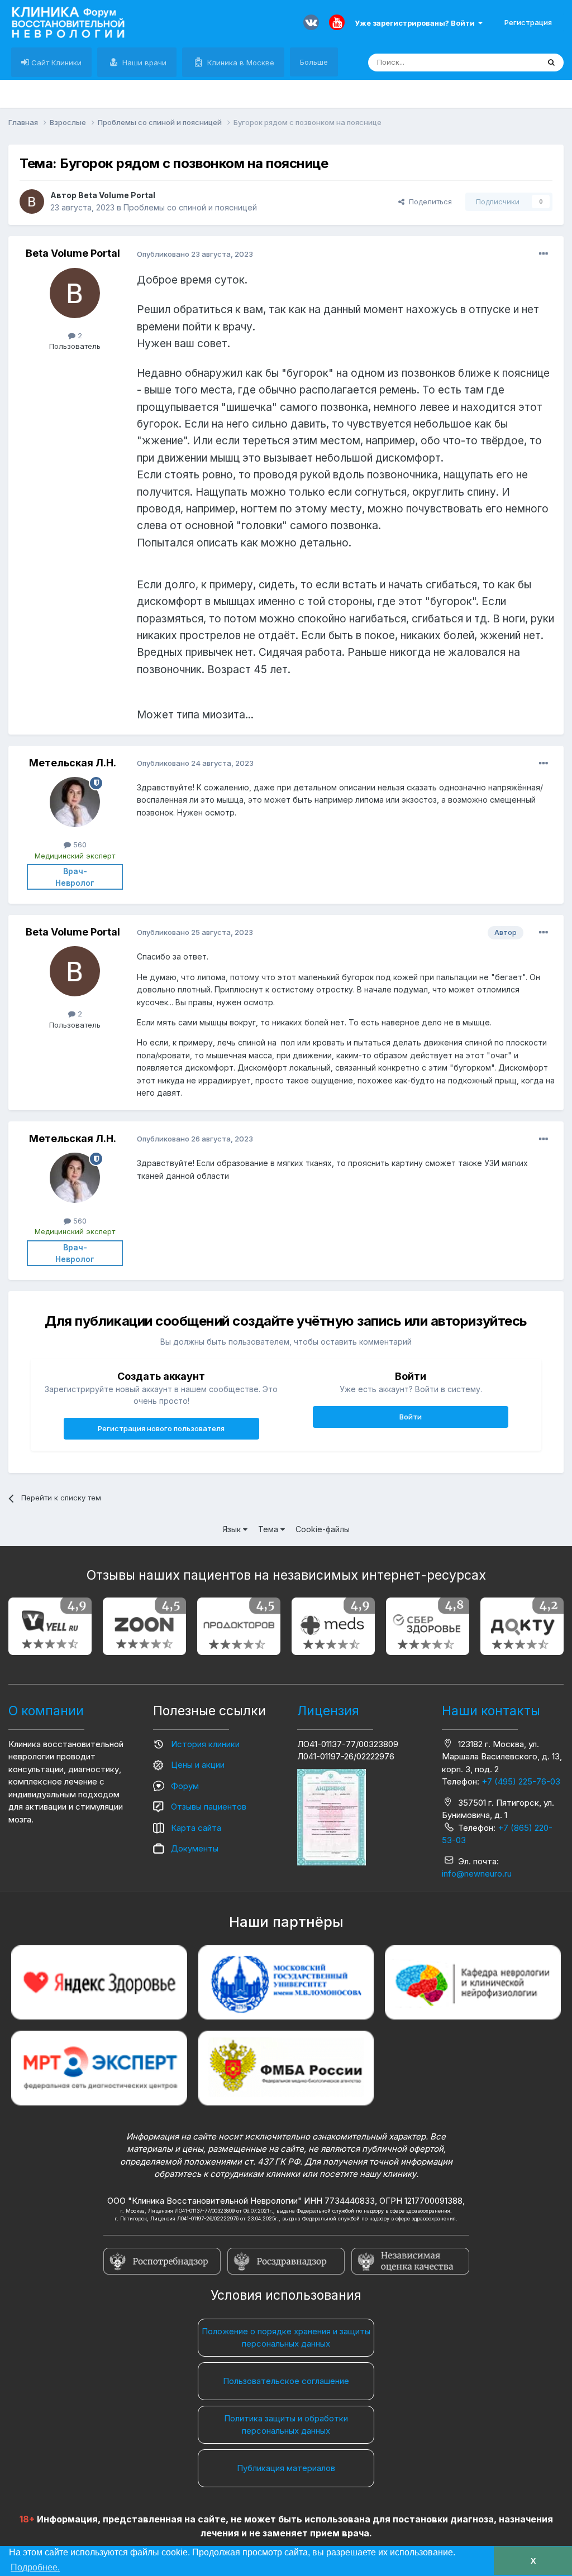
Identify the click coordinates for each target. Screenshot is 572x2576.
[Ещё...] (544, 254)
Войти (411, 1417)
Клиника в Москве (240, 63)
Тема (269, 1529)
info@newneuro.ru (477, 1874)
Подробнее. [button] (35, 2567)
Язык (233, 1529)
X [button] (533, 2561)
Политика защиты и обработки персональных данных (286, 2425)
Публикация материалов (286, 2468)
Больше (314, 62)
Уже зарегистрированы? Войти (416, 23)
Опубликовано (195, 254)
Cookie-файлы (323, 1529)
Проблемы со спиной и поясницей (190, 207)
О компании (46, 1711)
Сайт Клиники (55, 63)
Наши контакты (491, 1711)
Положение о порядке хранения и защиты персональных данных (286, 2338)
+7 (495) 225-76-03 (521, 1781)
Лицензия (328, 1711)
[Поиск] (551, 63)
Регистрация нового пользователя (161, 1428)
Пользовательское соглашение (286, 2381)
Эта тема (509, 62)
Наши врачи (143, 63)
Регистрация (528, 22)
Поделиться (428, 202)
